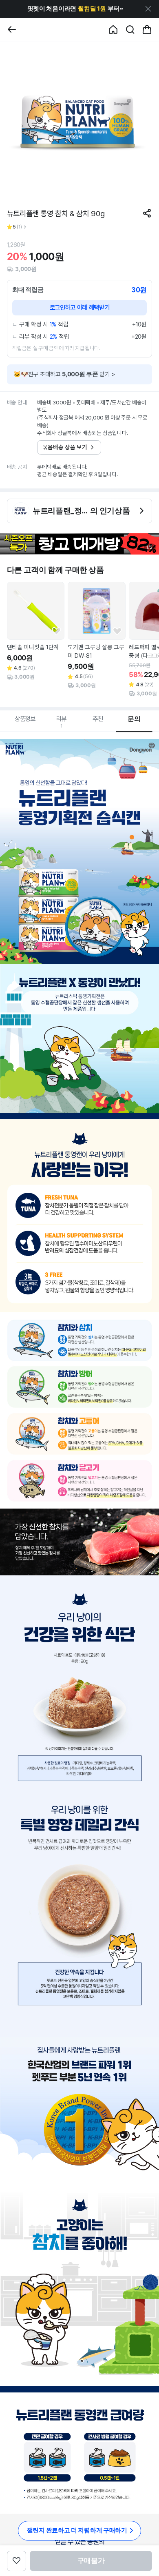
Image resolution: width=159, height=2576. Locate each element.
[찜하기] (56, 631)
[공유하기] (147, 213)
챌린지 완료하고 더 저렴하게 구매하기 (77, 2530)
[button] (75, 9)
